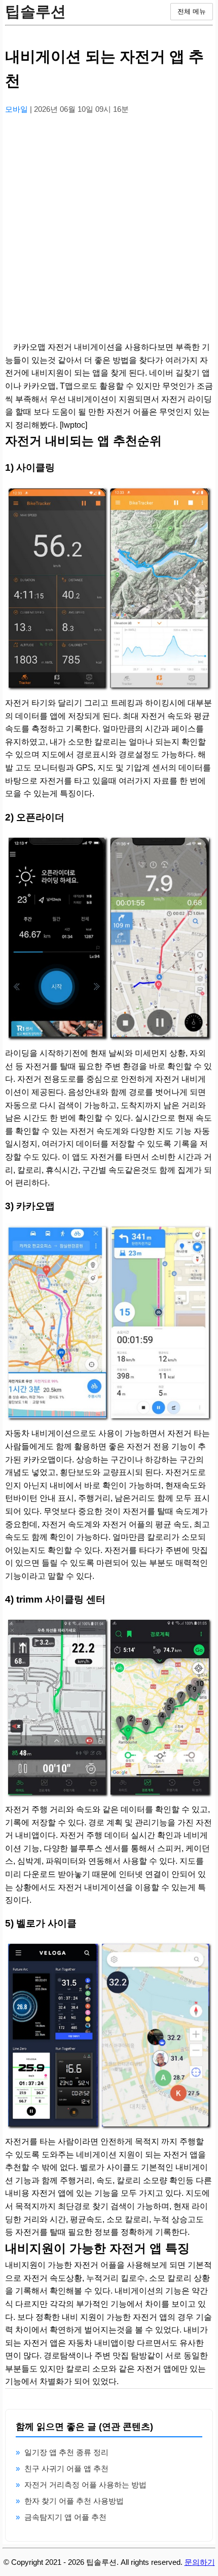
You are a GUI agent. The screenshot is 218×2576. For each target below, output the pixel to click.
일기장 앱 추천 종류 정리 (66, 2452)
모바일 (17, 109)
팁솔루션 (35, 11)
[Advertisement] (109, 232)
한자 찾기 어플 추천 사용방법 (74, 2501)
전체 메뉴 (192, 11)
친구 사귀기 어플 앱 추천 (66, 2468)
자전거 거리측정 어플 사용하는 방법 (85, 2485)
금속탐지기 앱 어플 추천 (65, 2517)
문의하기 (200, 2562)
